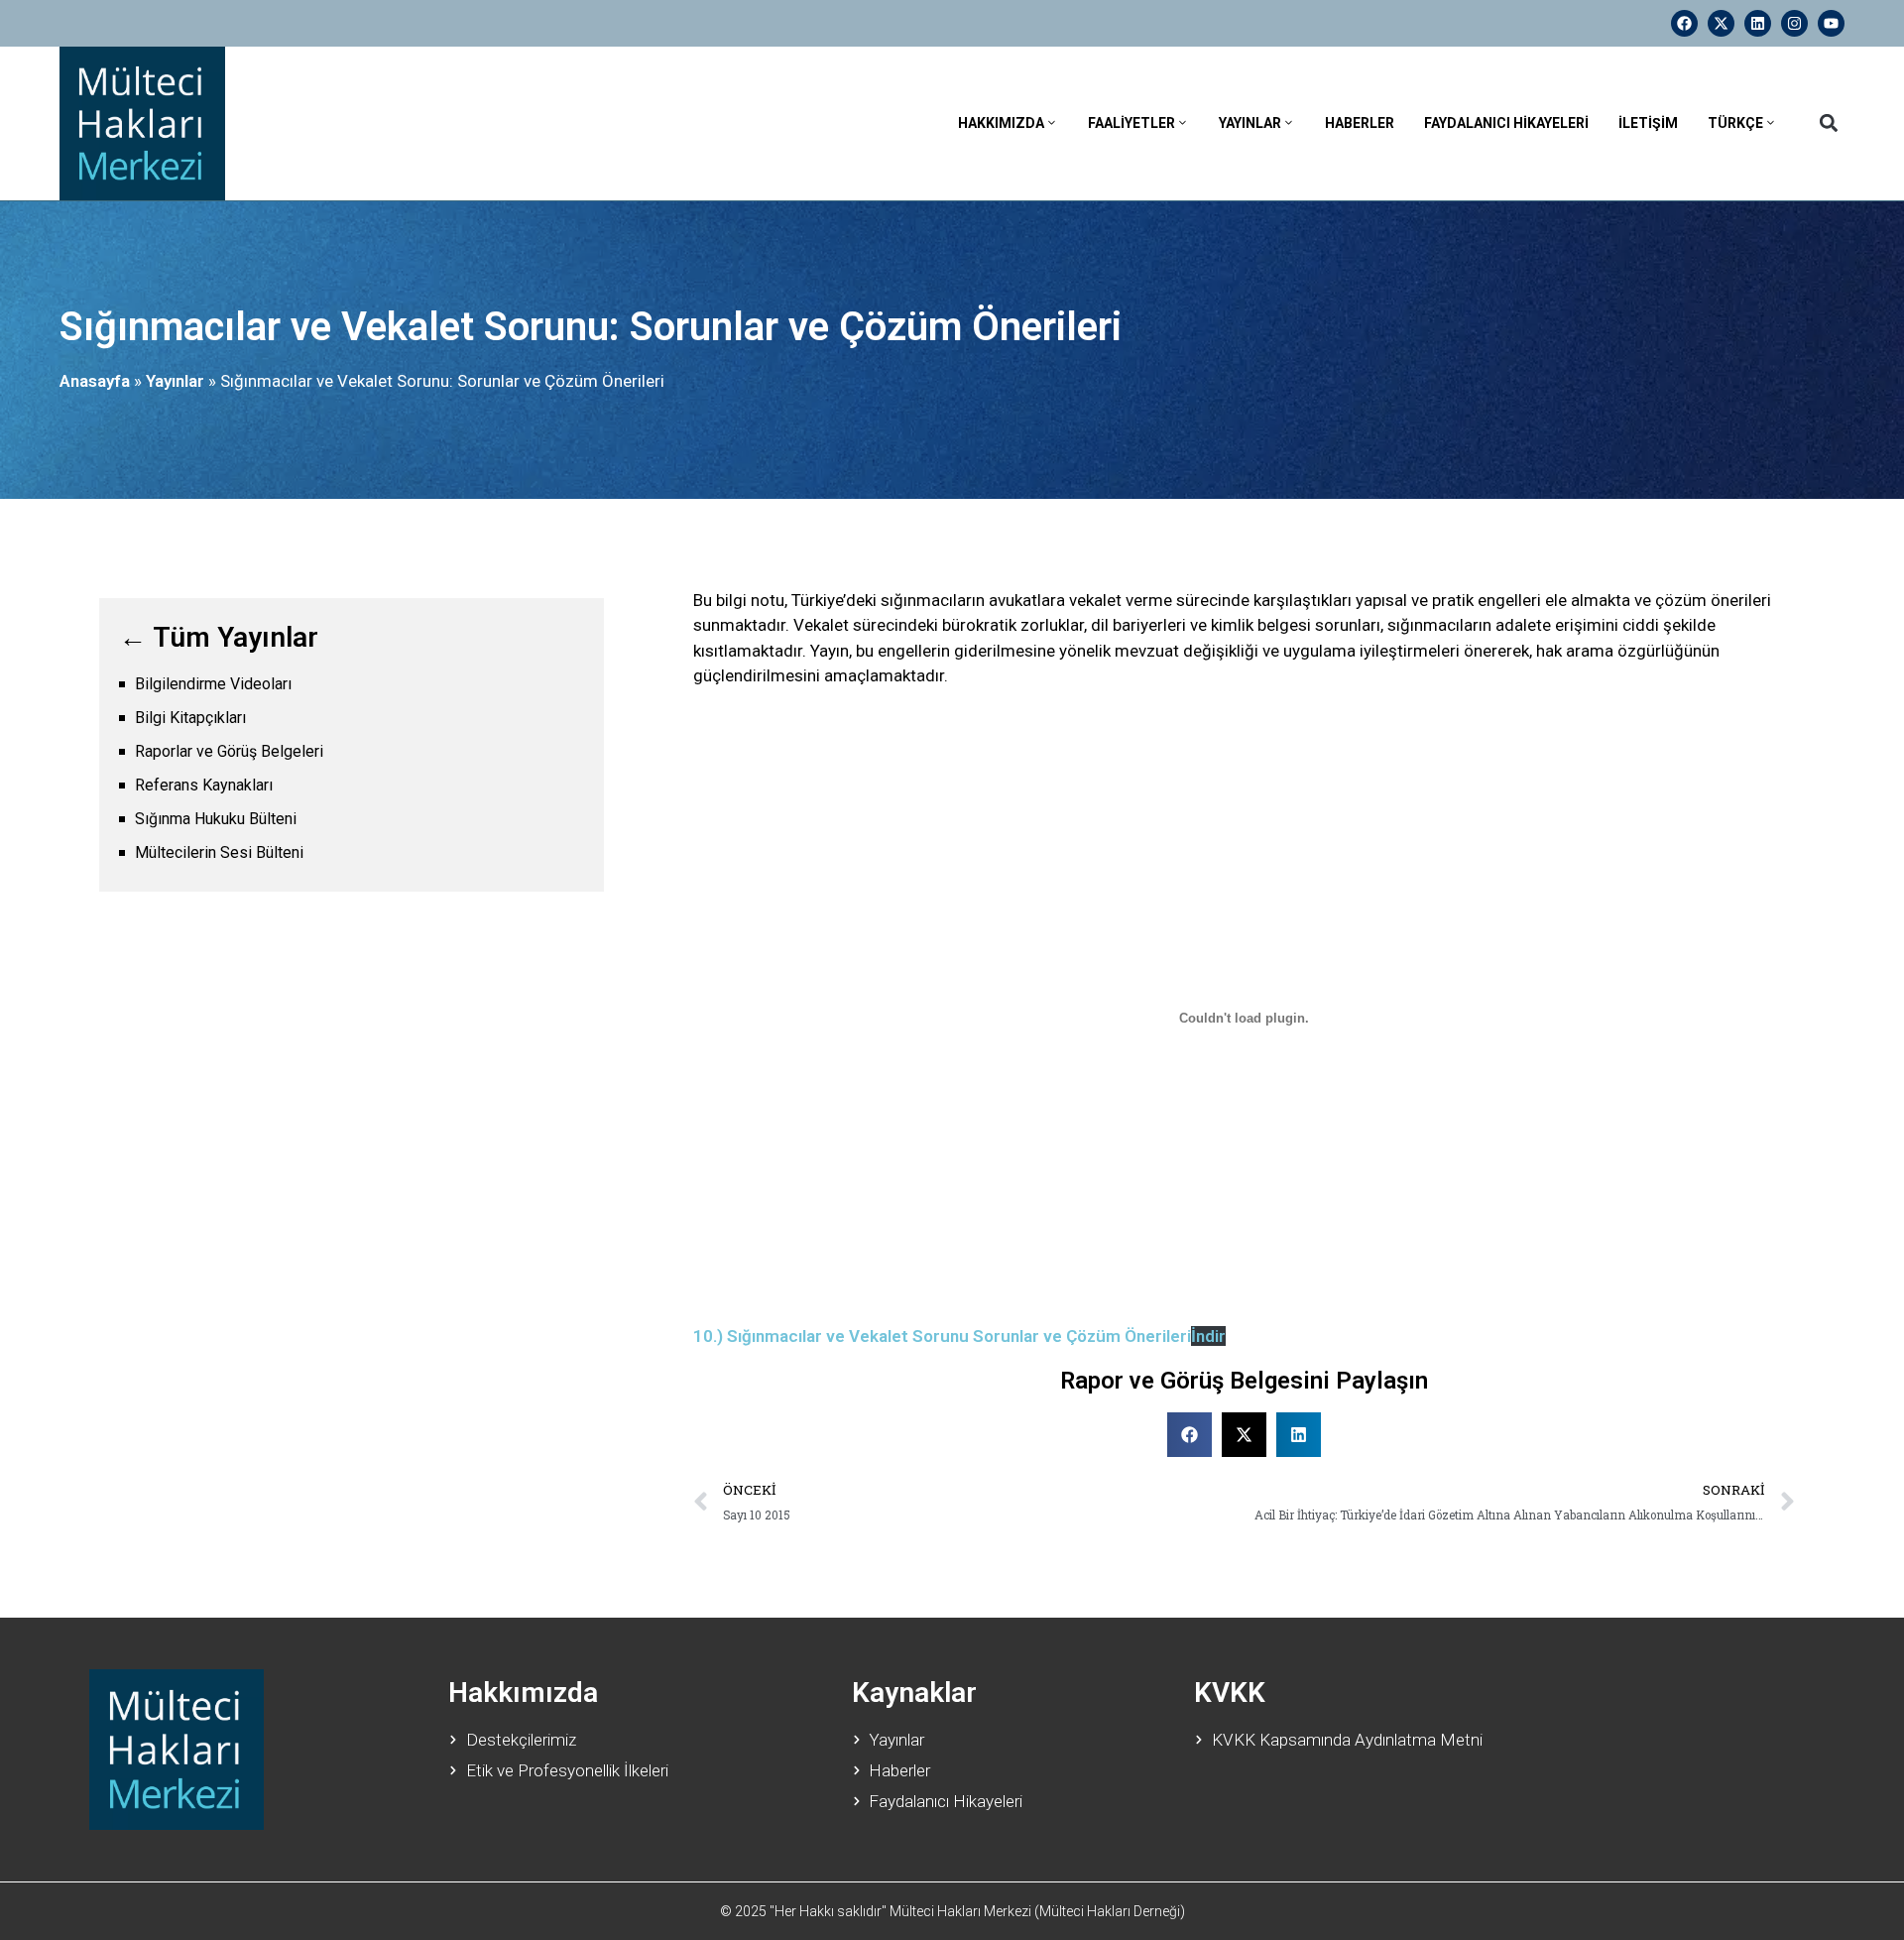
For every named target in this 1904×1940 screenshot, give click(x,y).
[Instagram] (1794, 23)
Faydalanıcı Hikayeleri (1506, 123)
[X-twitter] (1721, 23)
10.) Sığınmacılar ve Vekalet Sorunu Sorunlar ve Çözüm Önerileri (942, 1336)
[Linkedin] (1758, 23)
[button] (1828, 123)
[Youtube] (1831, 23)
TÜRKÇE (1735, 123)
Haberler (1360, 123)
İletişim (1648, 123)
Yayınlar (1250, 123)
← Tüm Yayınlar (219, 637)
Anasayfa (95, 381)
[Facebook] (1684, 23)
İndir (1208, 1336)
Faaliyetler (1131, 123)
